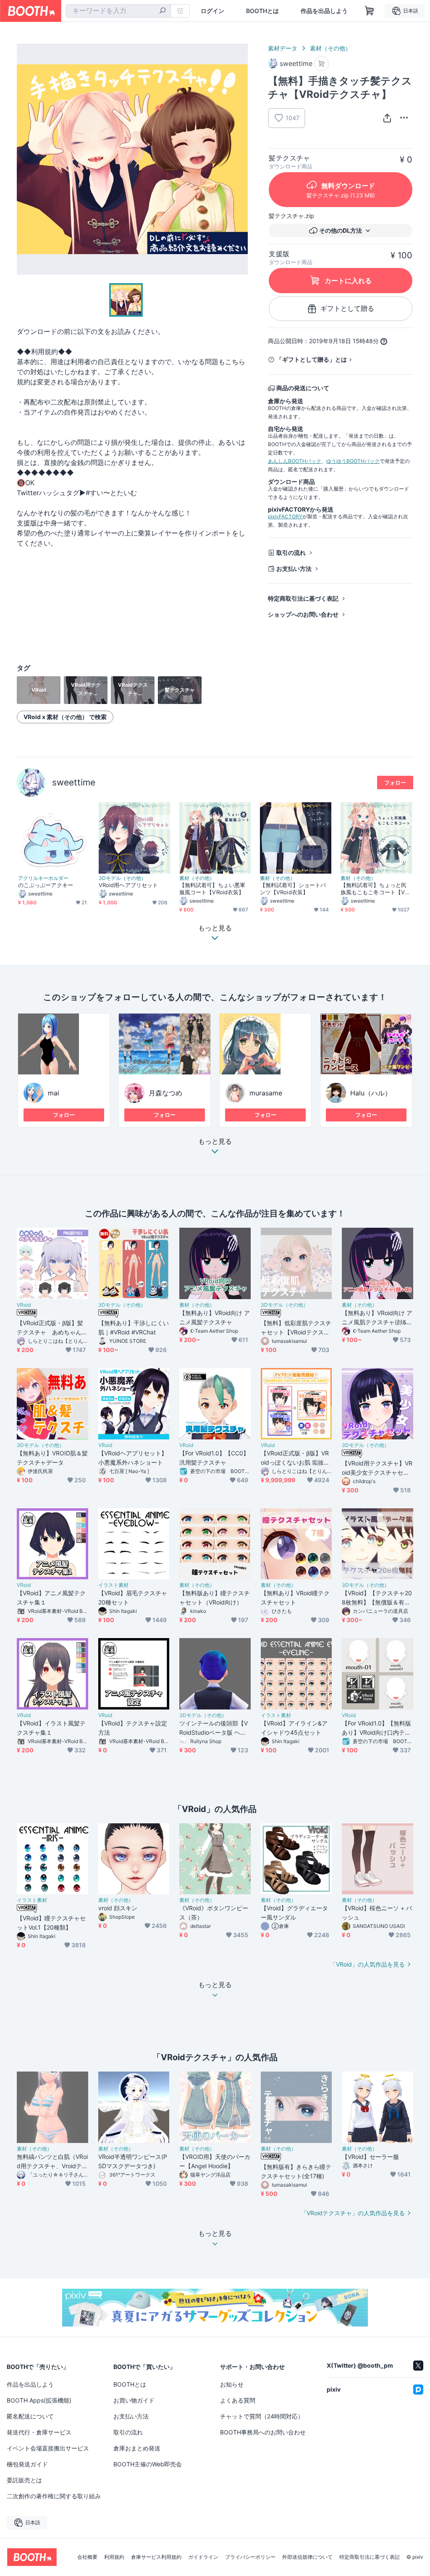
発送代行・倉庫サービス (39, 2432)
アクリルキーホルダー (43, 878)
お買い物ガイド (134, 2400)
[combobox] (118, 11)
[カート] (321, 64)
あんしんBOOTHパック (295, 461)
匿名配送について (30, 2416)
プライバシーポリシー (250, 2557)
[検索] (163, 11)
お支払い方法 (294, 569)
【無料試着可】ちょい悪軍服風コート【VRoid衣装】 (212, 889)
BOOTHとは (262, 11)
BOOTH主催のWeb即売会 (148, 2464)
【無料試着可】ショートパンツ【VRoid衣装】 (293, 889)
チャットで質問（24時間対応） (262, 2416)
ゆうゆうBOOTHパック (353, 461)
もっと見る (215, 1142)
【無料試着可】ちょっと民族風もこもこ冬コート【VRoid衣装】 (376, 889)
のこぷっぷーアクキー (46, 885)
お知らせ (232, 2384)
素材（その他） (330, 48)
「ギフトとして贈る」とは (312, 359)
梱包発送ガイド (27, 2464)
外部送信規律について (307, 2557)
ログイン (212, 11)
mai (54, 1093)
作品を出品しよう (324, 11)
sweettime (74, 782)
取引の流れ (291, 553)
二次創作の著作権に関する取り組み (54, 2496)
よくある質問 (238, 2400)
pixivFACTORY (285, 516)
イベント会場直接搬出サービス (48, 2448)
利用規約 (114, 2557)
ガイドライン (203, 2557)
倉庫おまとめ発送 (137, 2448)
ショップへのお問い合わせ (303, 614)
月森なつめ (165, 1093)
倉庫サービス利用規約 (156, 2557)
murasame (266, 1093)
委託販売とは (24, 2480)
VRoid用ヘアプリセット (128, 885)
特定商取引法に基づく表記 (303, 598)
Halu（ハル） (371, 1093)
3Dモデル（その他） (122, 878)
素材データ (283, 48)
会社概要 (87, 2557)
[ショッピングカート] (370, 11)
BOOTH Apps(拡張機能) (39, 2400)
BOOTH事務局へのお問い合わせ (263, 2432)
